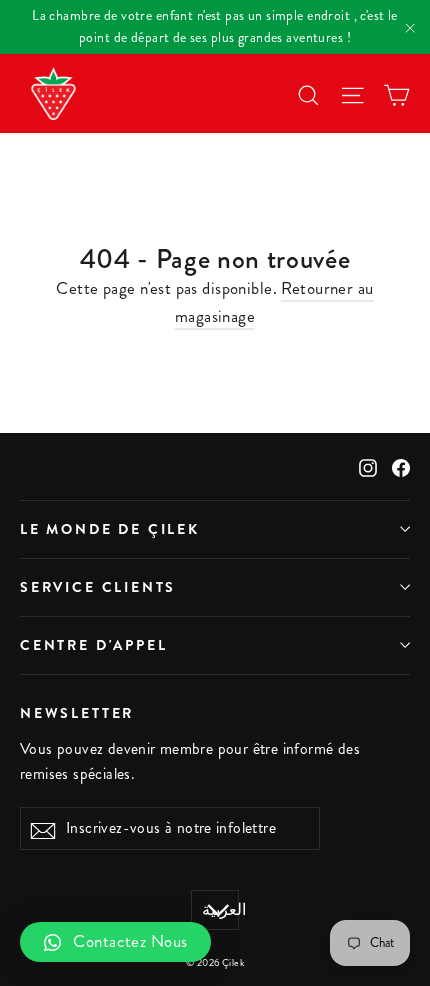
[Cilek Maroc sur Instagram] (368, 466)
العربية (220, 910)
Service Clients (98, 587)
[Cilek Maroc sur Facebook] (401, 466)
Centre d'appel (93, 645)
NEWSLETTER (77, 712)
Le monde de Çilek (110, 529)
